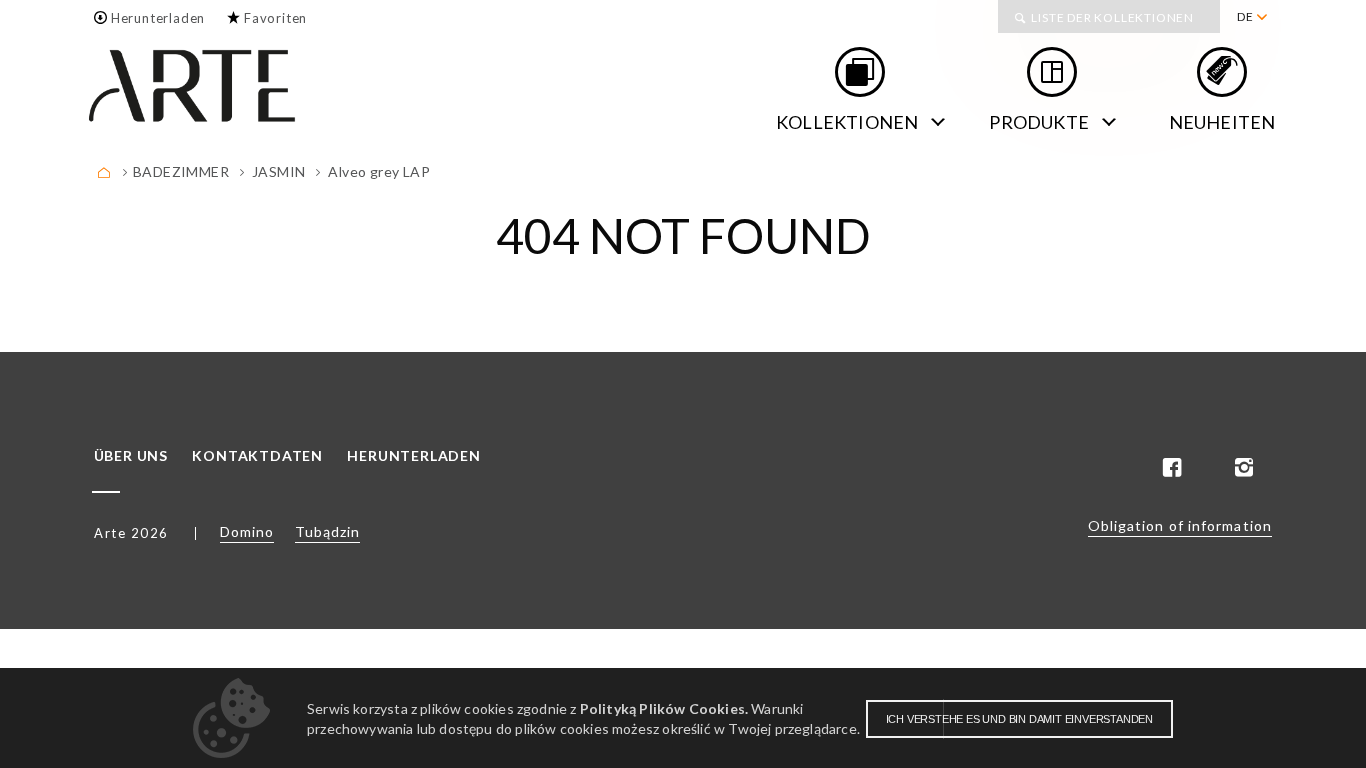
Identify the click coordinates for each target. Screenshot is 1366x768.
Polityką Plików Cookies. (664, 708)
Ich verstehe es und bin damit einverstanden (1019, 719)
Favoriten (275, 18)
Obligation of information (1180, 525)
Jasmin (278, 171)
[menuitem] (1251, 17)
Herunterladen (158, 18)
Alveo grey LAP (379, 171)
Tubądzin (327, 531)
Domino (247, 531)
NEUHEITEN (1222, 122)
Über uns (131, 456)
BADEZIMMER (181, 171)
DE (1245, 16)
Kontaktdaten (257, 456)
